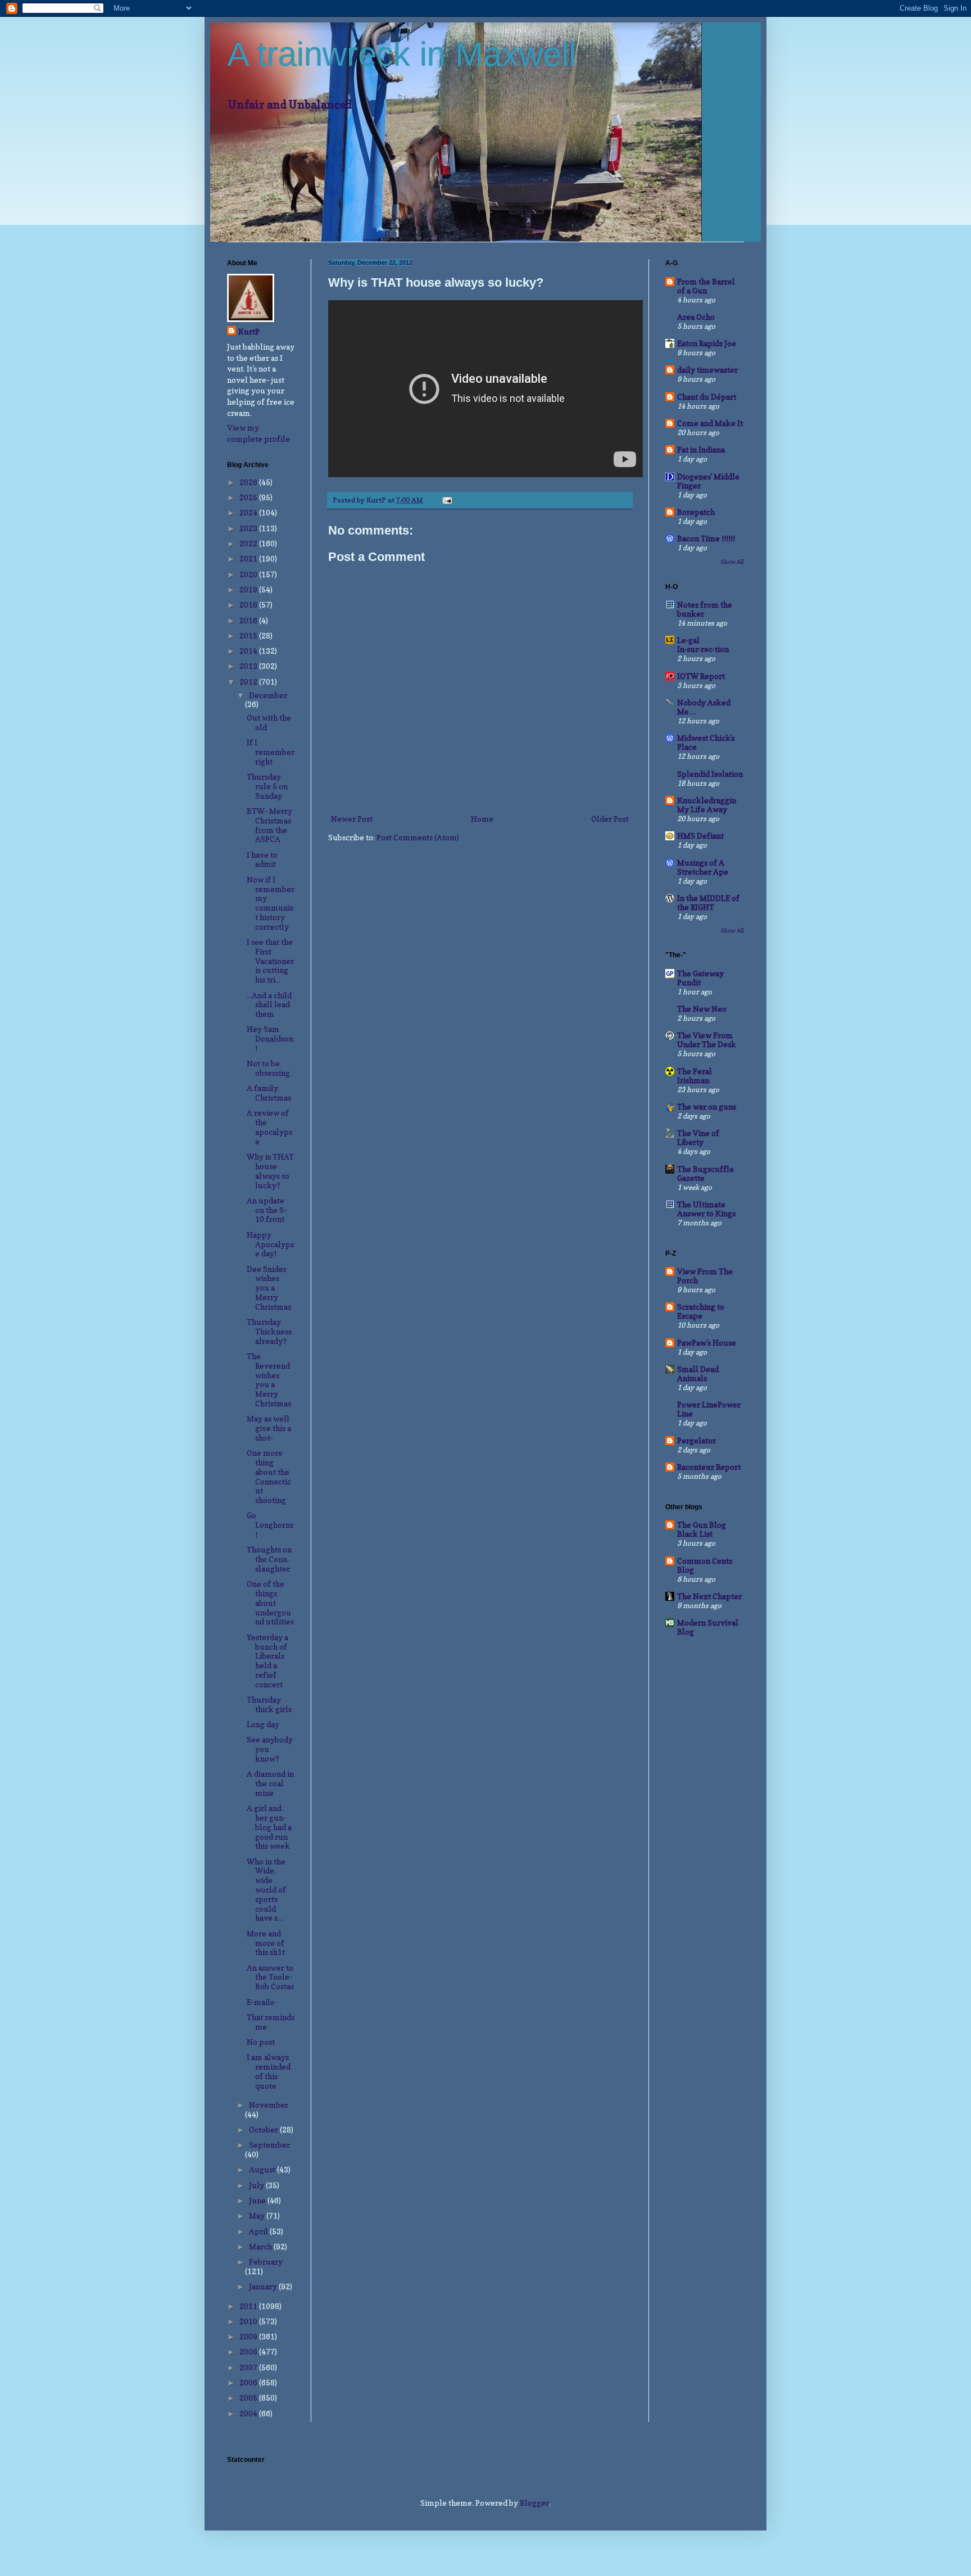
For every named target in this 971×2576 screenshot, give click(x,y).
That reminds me (271, 2022)
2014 (249, 651)
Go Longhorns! (270, 1525)
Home (482, 819)
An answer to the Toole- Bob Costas (270, 1977)
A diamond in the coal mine (270, 1783)
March (261, 2246)
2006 (249, 2382)
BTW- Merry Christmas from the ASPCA (269, 825)
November (269, 2105)
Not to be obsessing (268, 1068)
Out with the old (269, 722)
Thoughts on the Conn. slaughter (269, 1559)
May (258, 2215)
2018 (249, 605)
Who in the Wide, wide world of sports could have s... (266, 1890)
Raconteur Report (709, 1467)
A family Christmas (269, 1093)
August (263, 2169)
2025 (249, 497)
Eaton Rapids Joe (707, 343)
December (268, 695)
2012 (249, 682)
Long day (263, 1724)
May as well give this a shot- (269, 1428)
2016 (249, 620)
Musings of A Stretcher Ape (703, 867)
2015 (249, 635)
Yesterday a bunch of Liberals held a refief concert (267, 1661)
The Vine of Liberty (698, 1137)
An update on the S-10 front (267, 1210)
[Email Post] (446, 500)
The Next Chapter (709, 1596)
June (258, 2200)
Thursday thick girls (269, 1704)
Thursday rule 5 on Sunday (267, 786)
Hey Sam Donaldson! (270, 1038)
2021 (249, 558)
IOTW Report (701, 676)
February (266, 2262)
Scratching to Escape (701, 1311)
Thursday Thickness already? (269, 1331)
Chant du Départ (707, 397)
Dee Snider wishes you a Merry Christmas (269, 1288)
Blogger (534, 2503)
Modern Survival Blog (708, 1627)
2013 (249, 666)
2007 (249, 2367)
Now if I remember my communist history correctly (271, 903)
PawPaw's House (707, 1343)
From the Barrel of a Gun (706, 286)
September (269, 2145)
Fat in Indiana (701, 449)
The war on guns (707, 1106)
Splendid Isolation (710, 774)
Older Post (610, 819)
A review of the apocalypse (269, 1127)
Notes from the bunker (705, 609)
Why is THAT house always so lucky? (270, 1171)
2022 (249, 543)
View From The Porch (705, 1276)
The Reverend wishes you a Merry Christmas (269, 1380)
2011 (249, 2306)
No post (261, 2042)
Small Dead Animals (698, 1373)
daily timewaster (707, 370)
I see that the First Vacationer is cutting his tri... (270, 961)
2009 (249, 2336)
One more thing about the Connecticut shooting (269, 1476)
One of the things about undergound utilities (270, 1602)
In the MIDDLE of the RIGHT (708, 902)
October (264, 2129)
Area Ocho (696, 317)
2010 (249, 2321)
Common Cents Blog (705, 1565)
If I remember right (271, 752)
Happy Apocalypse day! (270, 1244)
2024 (249, 512)
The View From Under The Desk (707, 1040)
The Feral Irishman (695, 1076)
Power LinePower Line (709, 1409)
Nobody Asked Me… (704, 707)
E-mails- (262, 2002)
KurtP (249, 331)
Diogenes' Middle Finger (708, 481)
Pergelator (697, 1440)
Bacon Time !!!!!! (706, 538)
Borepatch (696, 512)
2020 (249, 574)
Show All (732, 562)
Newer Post (352, 819)
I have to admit (262, 859)
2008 (249, 2351)
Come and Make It (710, 423)
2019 (249, 589)
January (264, 2286)
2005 (249, 2398)
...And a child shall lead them (269, 1005)
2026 (249, 482)
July (257, 2185)
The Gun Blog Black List (702, 1529)
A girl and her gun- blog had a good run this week (269, 1827)
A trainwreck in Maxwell (401, 54)
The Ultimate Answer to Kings (706, 1209)
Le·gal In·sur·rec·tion (703, 644)
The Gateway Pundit (700, 978)
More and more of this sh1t (266, 1943)
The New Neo (702, 1009)
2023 (249, 528)
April (259, 2231)
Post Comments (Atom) (418, 837)
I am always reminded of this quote (269, 2071)
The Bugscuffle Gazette (705, 1173)
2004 (249, 2413)
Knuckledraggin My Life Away (707, 805)
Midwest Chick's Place (706, 742)
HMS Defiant (700, 836)
